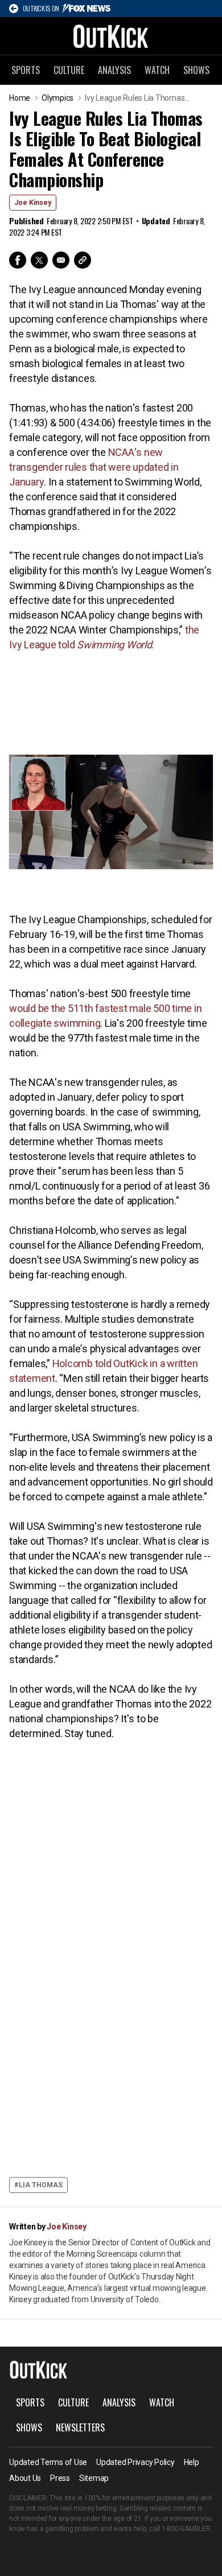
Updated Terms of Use (48, 2462)
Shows (196, 70)
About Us (25, 2478)
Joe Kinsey (33, 203)
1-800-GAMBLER (186, 2529)
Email (61, 260)
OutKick (111, 36)
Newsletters (80, 2427)
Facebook (18, 260)
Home (20, 98)
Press (60, 2478)
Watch (157, 70)
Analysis (114, 70)
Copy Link (83, 260)
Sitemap (94, 2478)
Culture (69, 70)
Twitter (39, 260)
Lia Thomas (41, 2185)
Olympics (57, 98)
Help (192, 2462)
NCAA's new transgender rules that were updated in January (94, 467)
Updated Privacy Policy (135, 2462)
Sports (26, 70)
